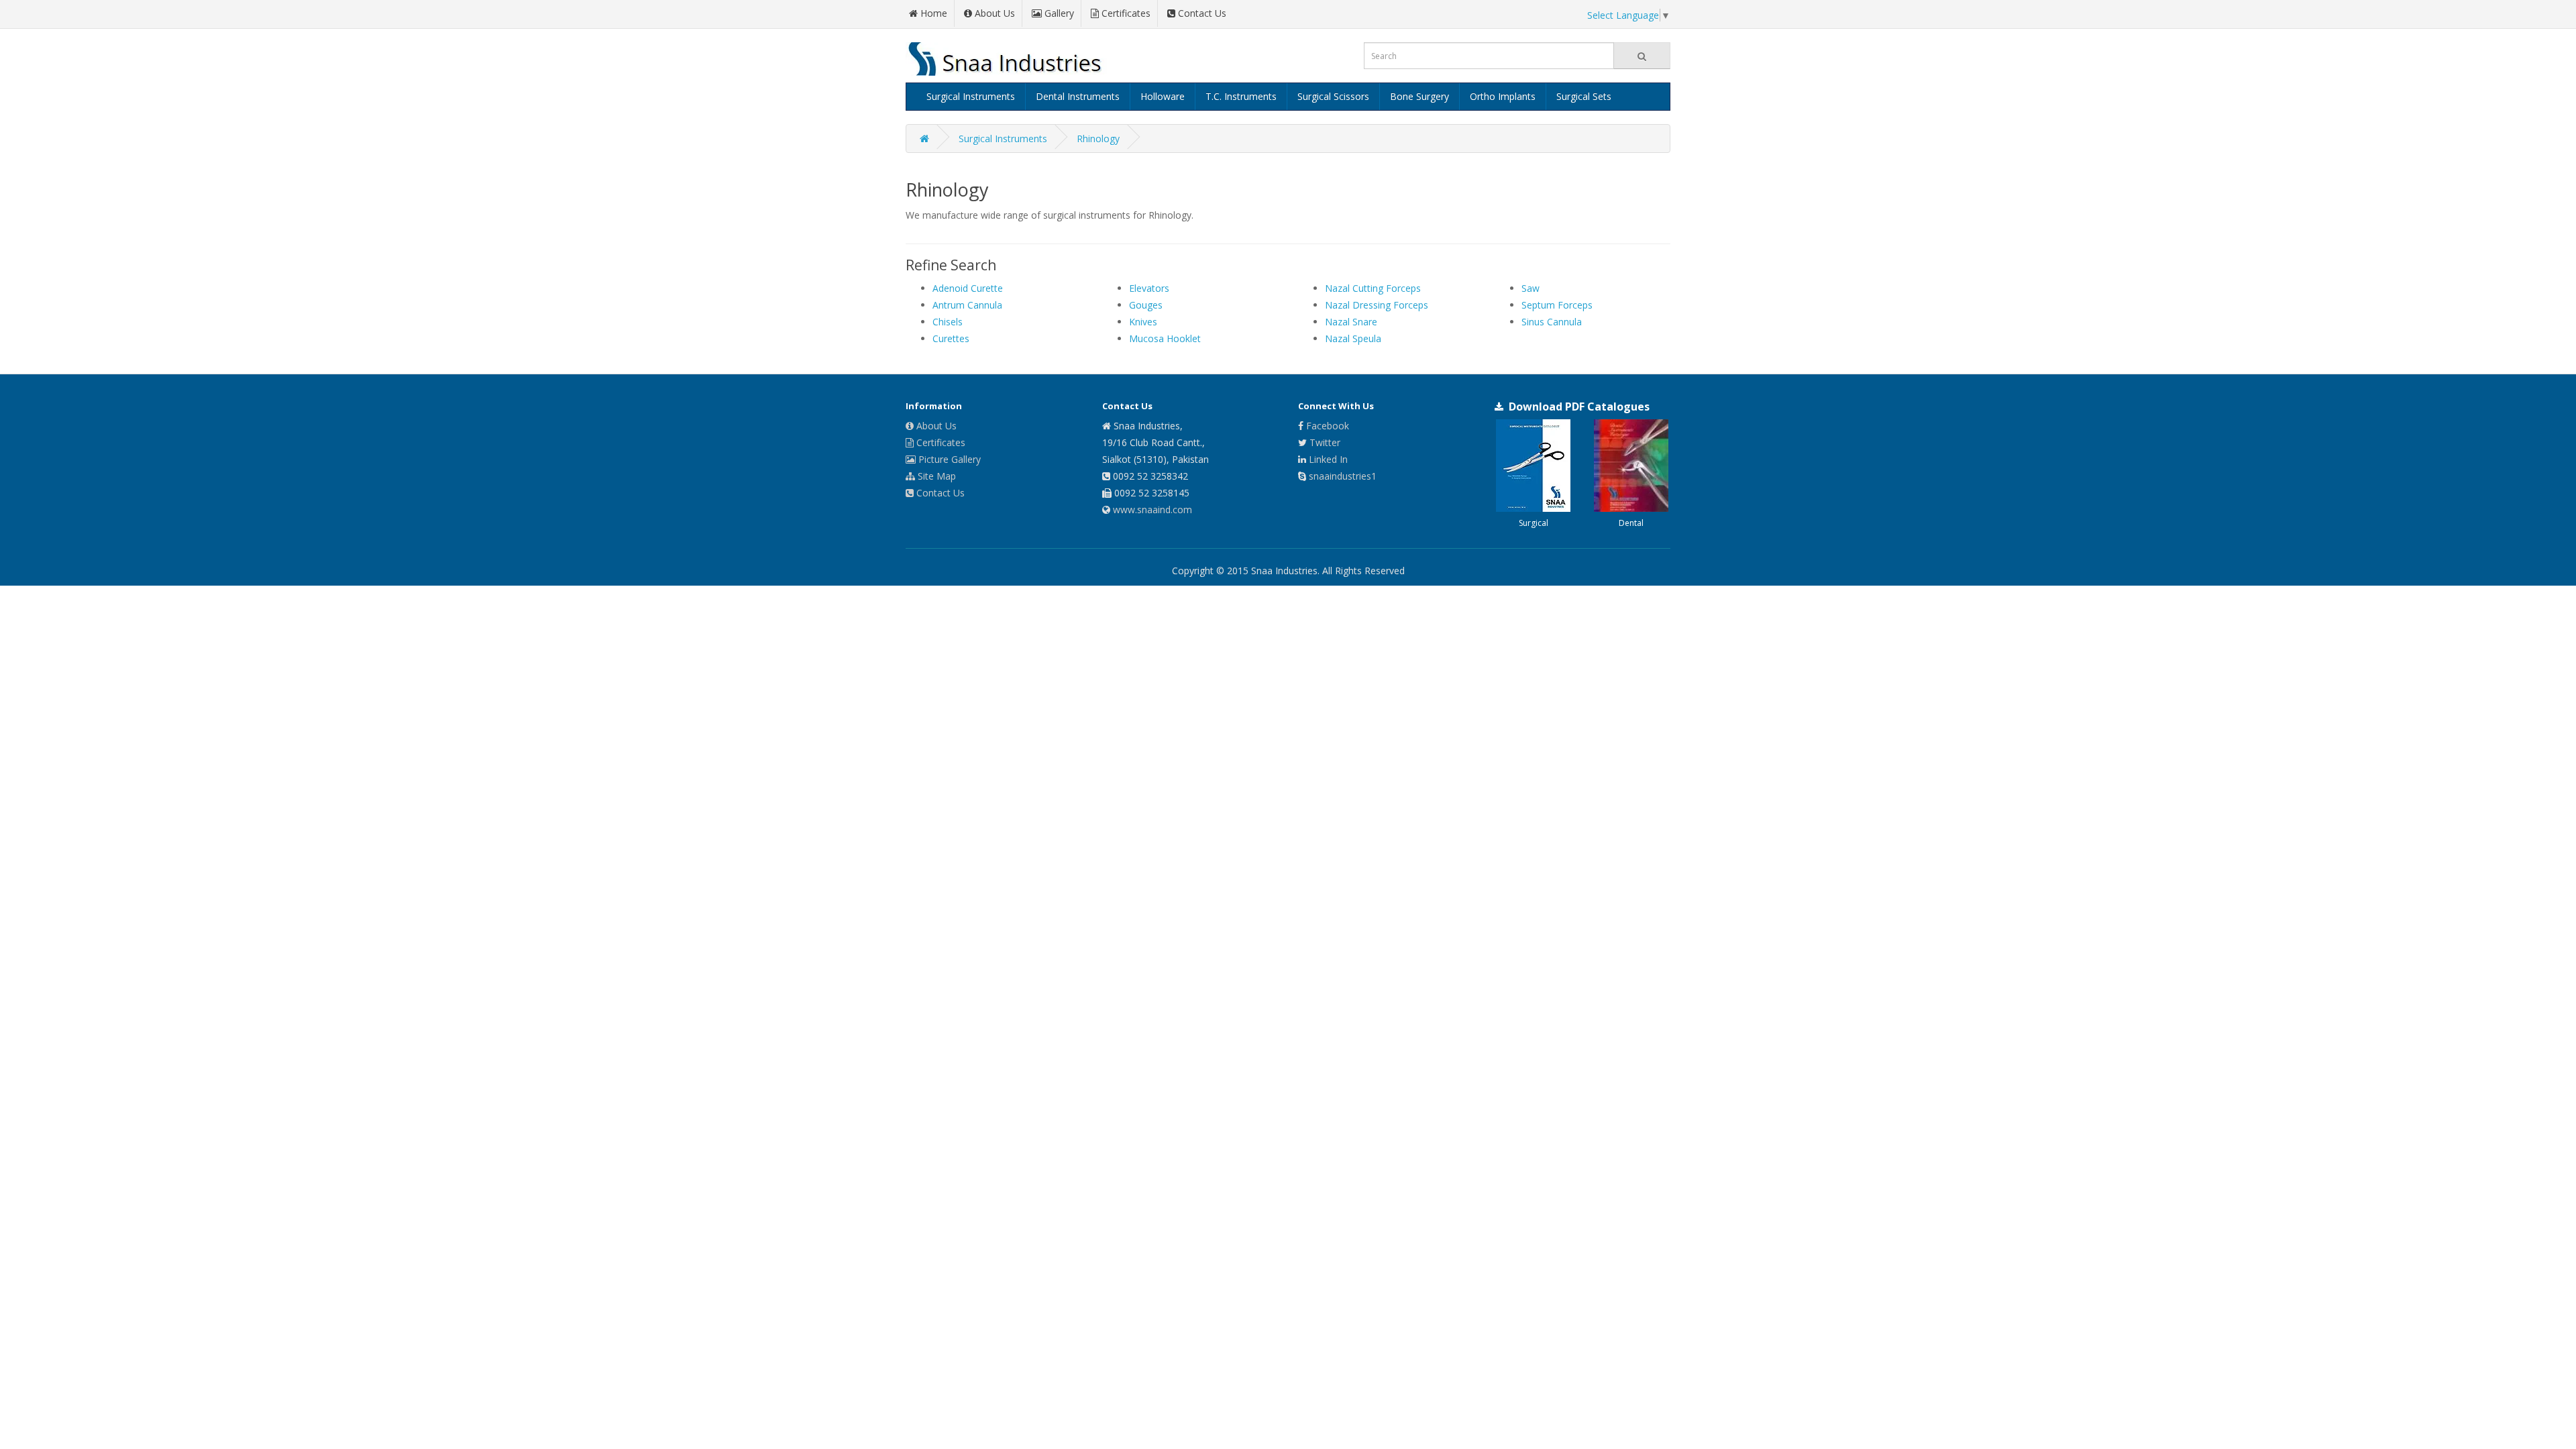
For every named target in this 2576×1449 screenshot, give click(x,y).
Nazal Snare (1351, 322)
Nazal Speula (1353, 338)
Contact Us (939, 493)
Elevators (1149, 288)
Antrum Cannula (967, 305)
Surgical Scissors (1333, 96)
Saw (1531, 288)
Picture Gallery (948, 459)
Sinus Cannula (1552, 322)
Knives (1143, 322)
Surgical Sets (1584, 96)
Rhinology (1098, 139)
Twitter (1325, 442)
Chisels (948, 322)
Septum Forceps (1557, 305)
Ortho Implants (1503, 96)
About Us (935, 426)
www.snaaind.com (1152, 509)
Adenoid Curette (968, 288)
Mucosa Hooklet (1165, 338)
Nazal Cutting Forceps (1373, 288)
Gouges (1146, 305)
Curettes (951, 338)
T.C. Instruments (1241, 96)
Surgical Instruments (971, 96)
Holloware (1163, 96)
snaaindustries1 (1343, 476)
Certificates (940, 442)
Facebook (1328, 426)
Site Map (935, 476)
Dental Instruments (1078, 96)
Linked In (1328, 459)
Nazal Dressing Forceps (1377, 305)
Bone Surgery (1419, 96)
